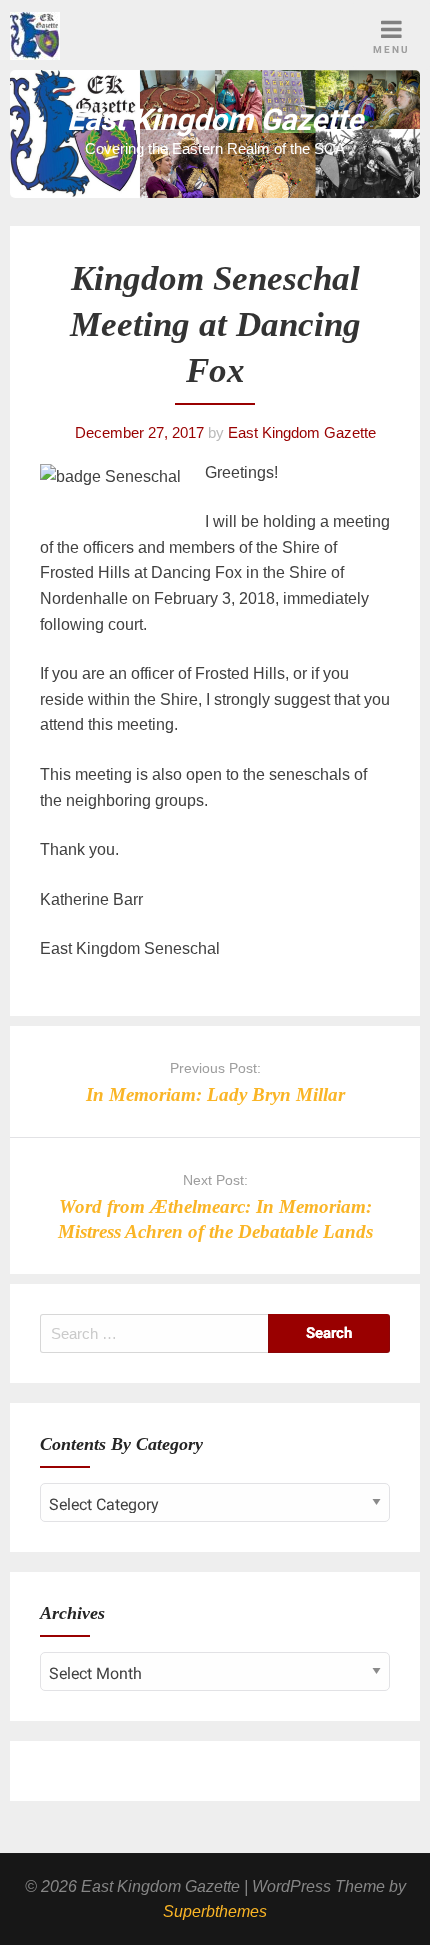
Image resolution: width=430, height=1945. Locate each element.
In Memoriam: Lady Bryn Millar (215, 1094)
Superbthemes (215, 1911)
